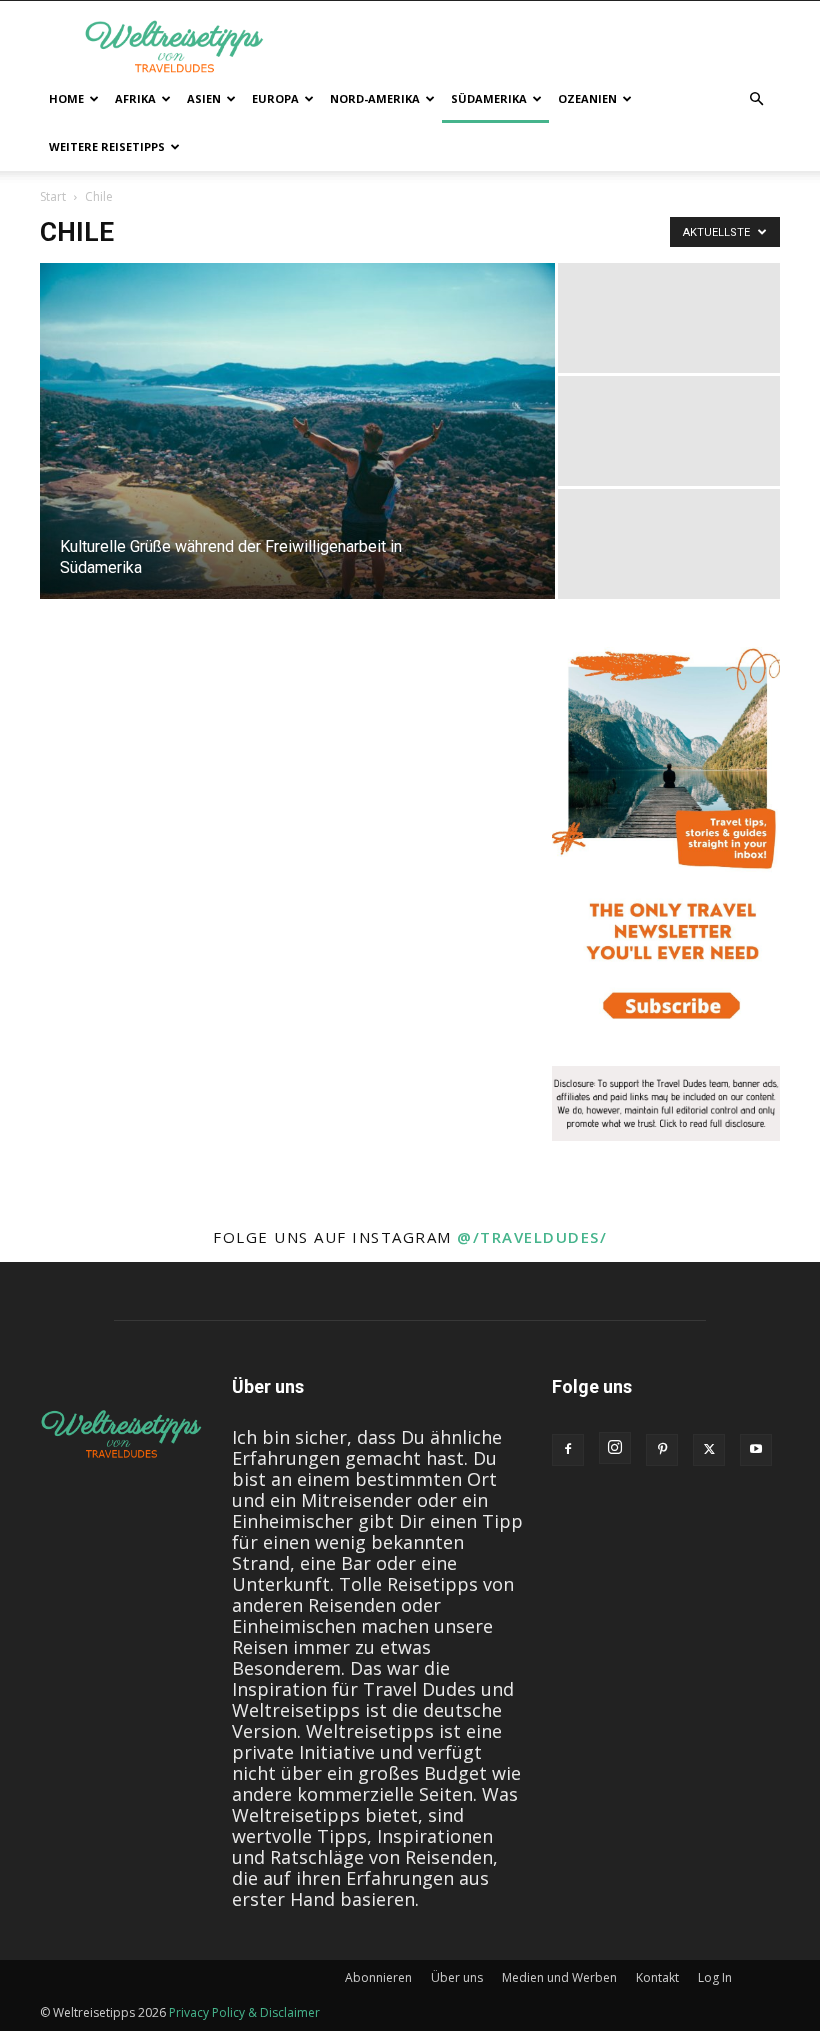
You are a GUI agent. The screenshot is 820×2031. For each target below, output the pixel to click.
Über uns (457, 1977)
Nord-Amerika (375, 98)
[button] (756, 98)
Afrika (135, 98)
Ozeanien (587, 98)
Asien (204, 98)
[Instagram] (615, 1448)
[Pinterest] (662, 1450)
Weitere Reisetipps (107, 146)
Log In (715, 1977)
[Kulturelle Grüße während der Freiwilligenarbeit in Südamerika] (297, 432)
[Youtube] (756, 1450)
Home (66, 98)
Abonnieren (378, 1977)
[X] (709, 1450)
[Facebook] (568, 1450)
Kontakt (657, 1977)
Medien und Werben (559, 1977)
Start (53, 196)
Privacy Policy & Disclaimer (244, 2012)
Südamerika (489, 98)
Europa (275, 98)
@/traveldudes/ (532, 1237)
